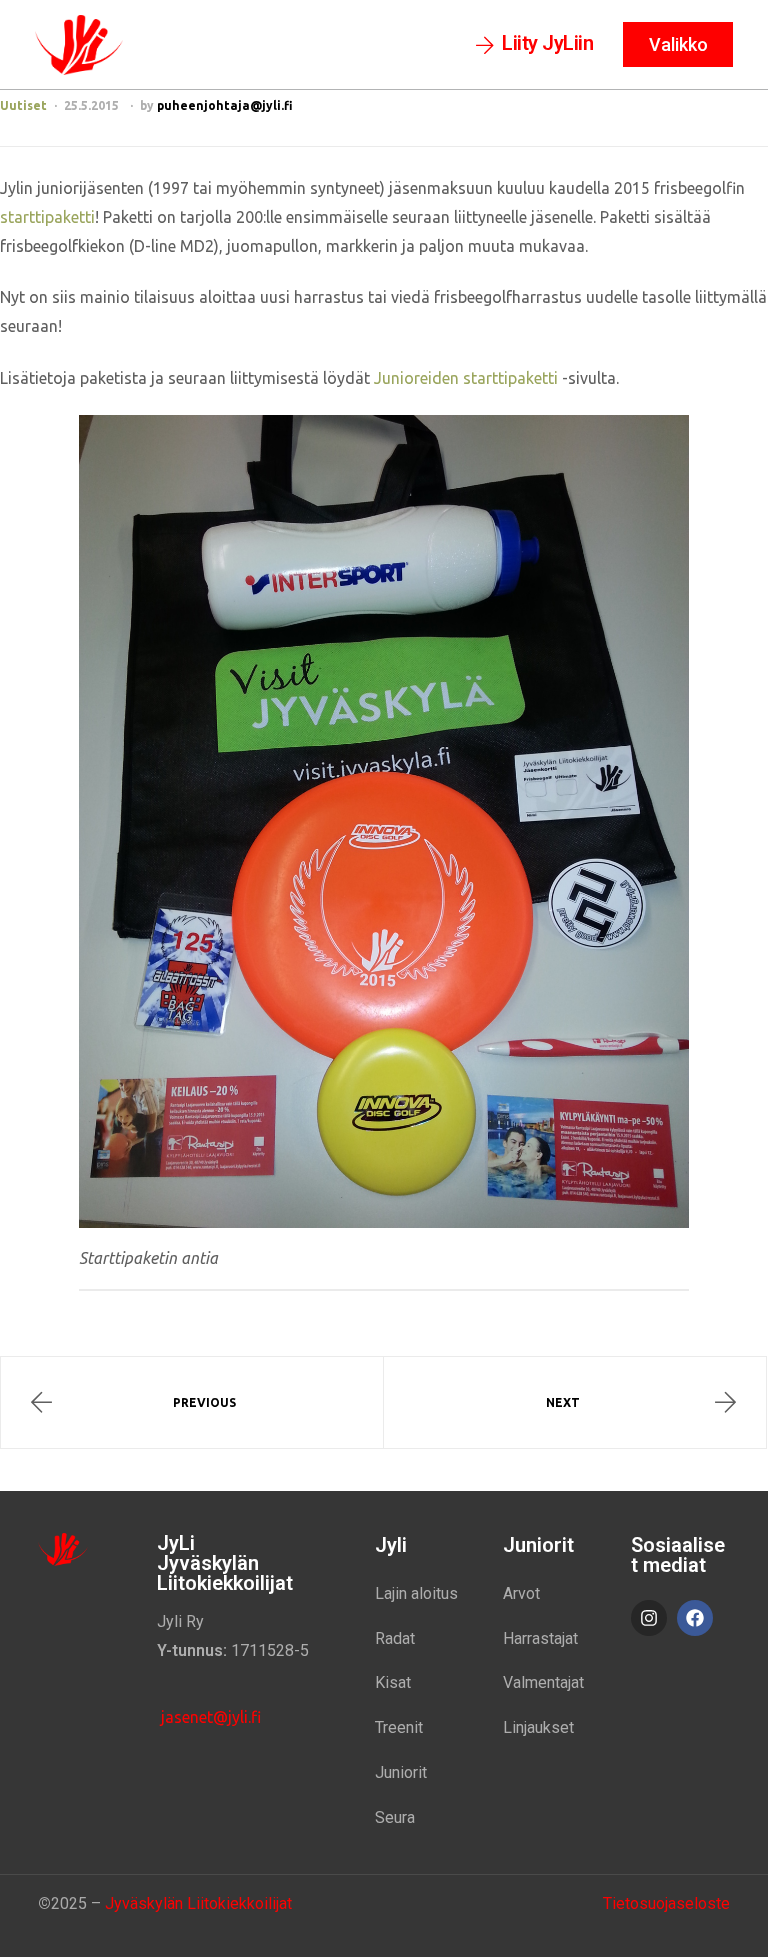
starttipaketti (47, 217)
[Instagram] (649, 1618)
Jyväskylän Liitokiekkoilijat (198, 1903)
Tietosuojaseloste (666, 1903)
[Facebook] (695, 1618)
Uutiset (23, 105)
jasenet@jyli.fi (209, 1717)
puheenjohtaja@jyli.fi (225, 105)
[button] (535, 45)
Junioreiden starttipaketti (466, 378)
